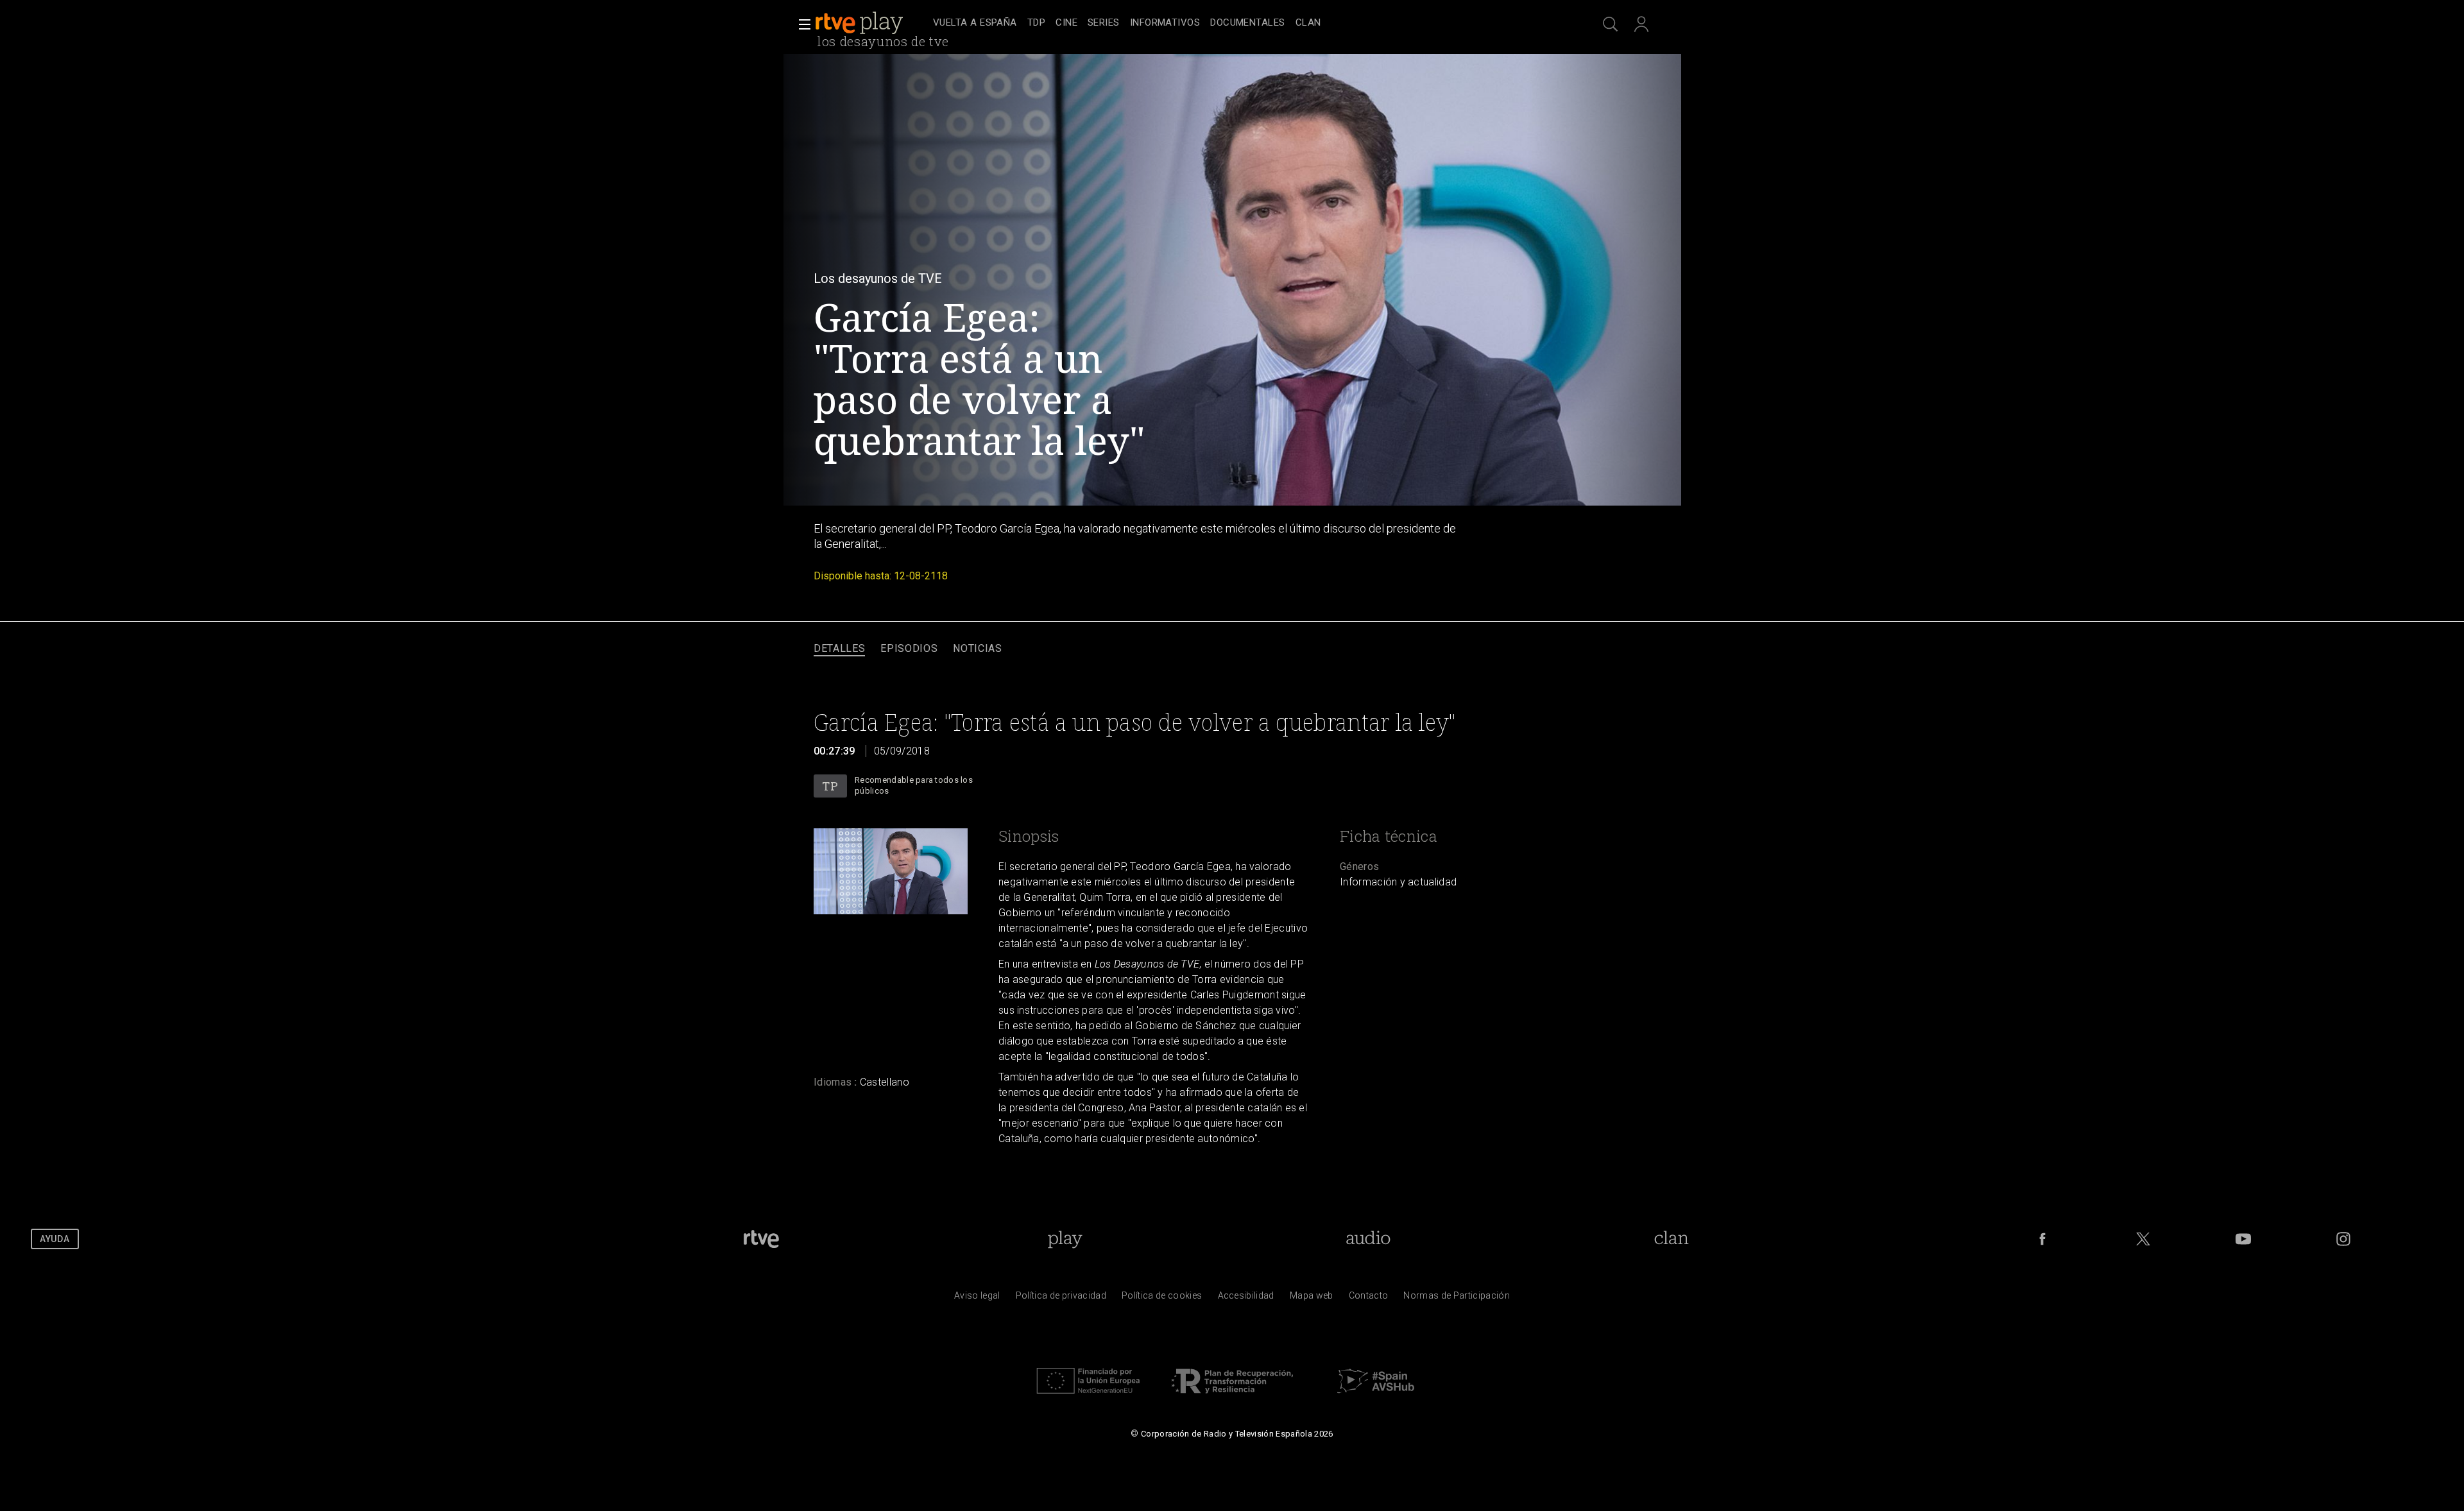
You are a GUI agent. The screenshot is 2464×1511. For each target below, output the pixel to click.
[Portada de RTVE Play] (860, 23)
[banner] (871, 23)
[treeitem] (975, 23)
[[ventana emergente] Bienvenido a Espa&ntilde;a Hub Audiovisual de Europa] (1376, 1397)
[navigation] (1246, 23)
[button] (801, 24)
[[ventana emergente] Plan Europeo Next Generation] (1088, 1397)
